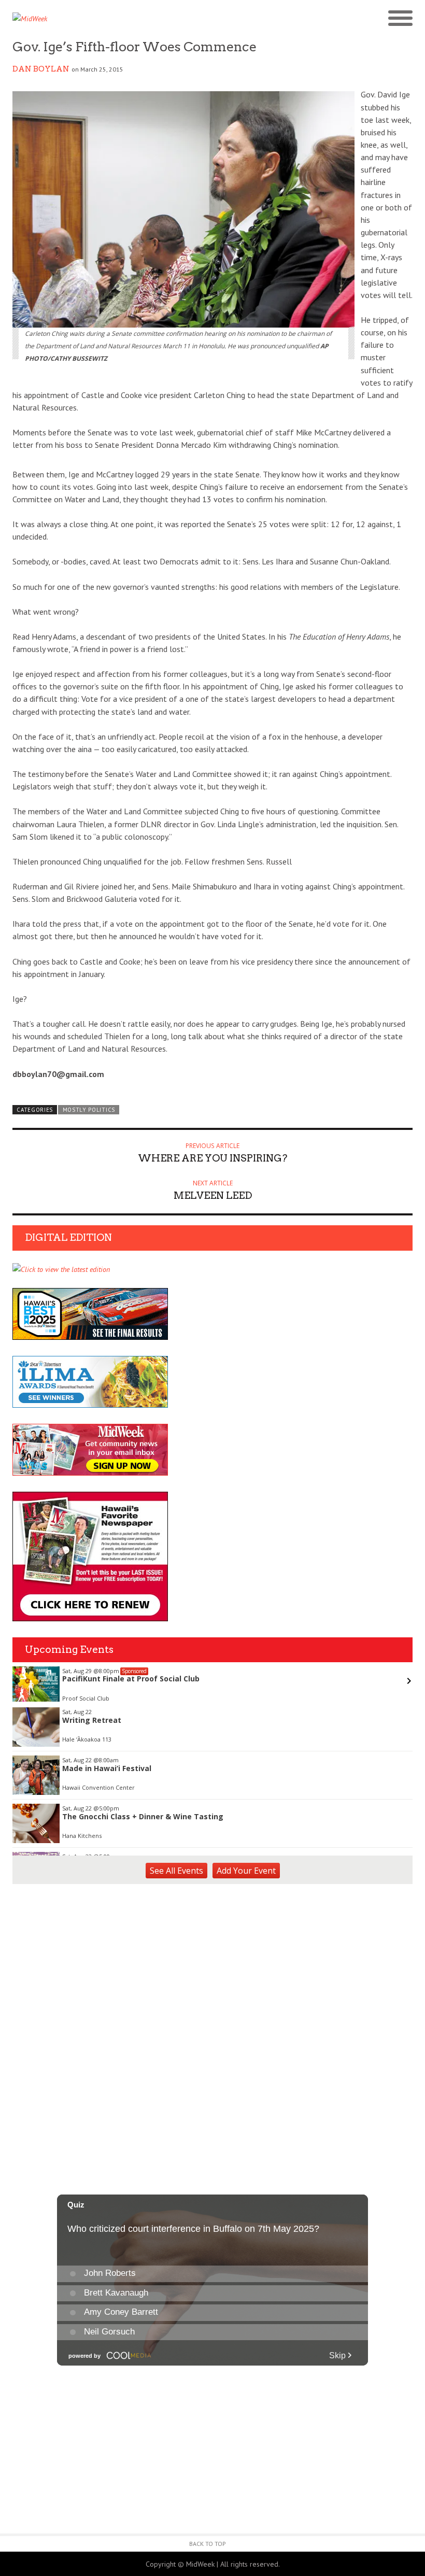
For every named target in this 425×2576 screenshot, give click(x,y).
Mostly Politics (89, 1110)
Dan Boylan (41, 69)
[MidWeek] (112, 19)
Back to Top (208, 2544)
